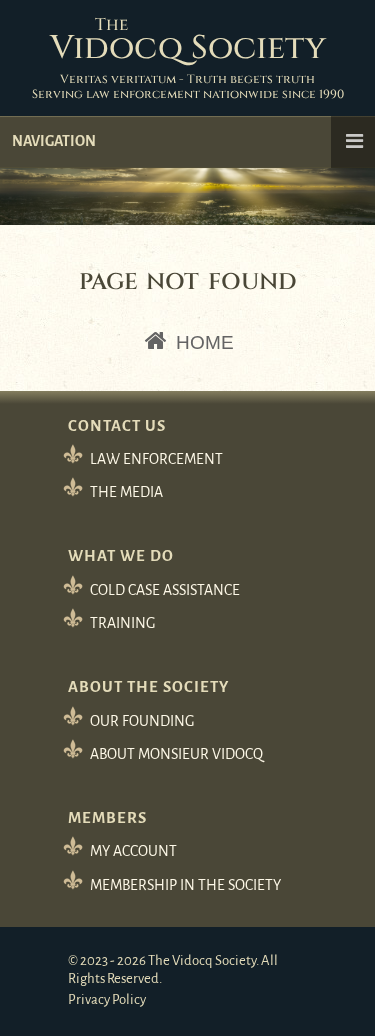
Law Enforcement (156, 459)
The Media (126, 492)
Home (202, 342)
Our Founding (142, 721)
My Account (133, 851)
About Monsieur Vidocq (176, 754)
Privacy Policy (107, 999)
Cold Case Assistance (165, 590)
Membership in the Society (185, 885)
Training (122, 623)
